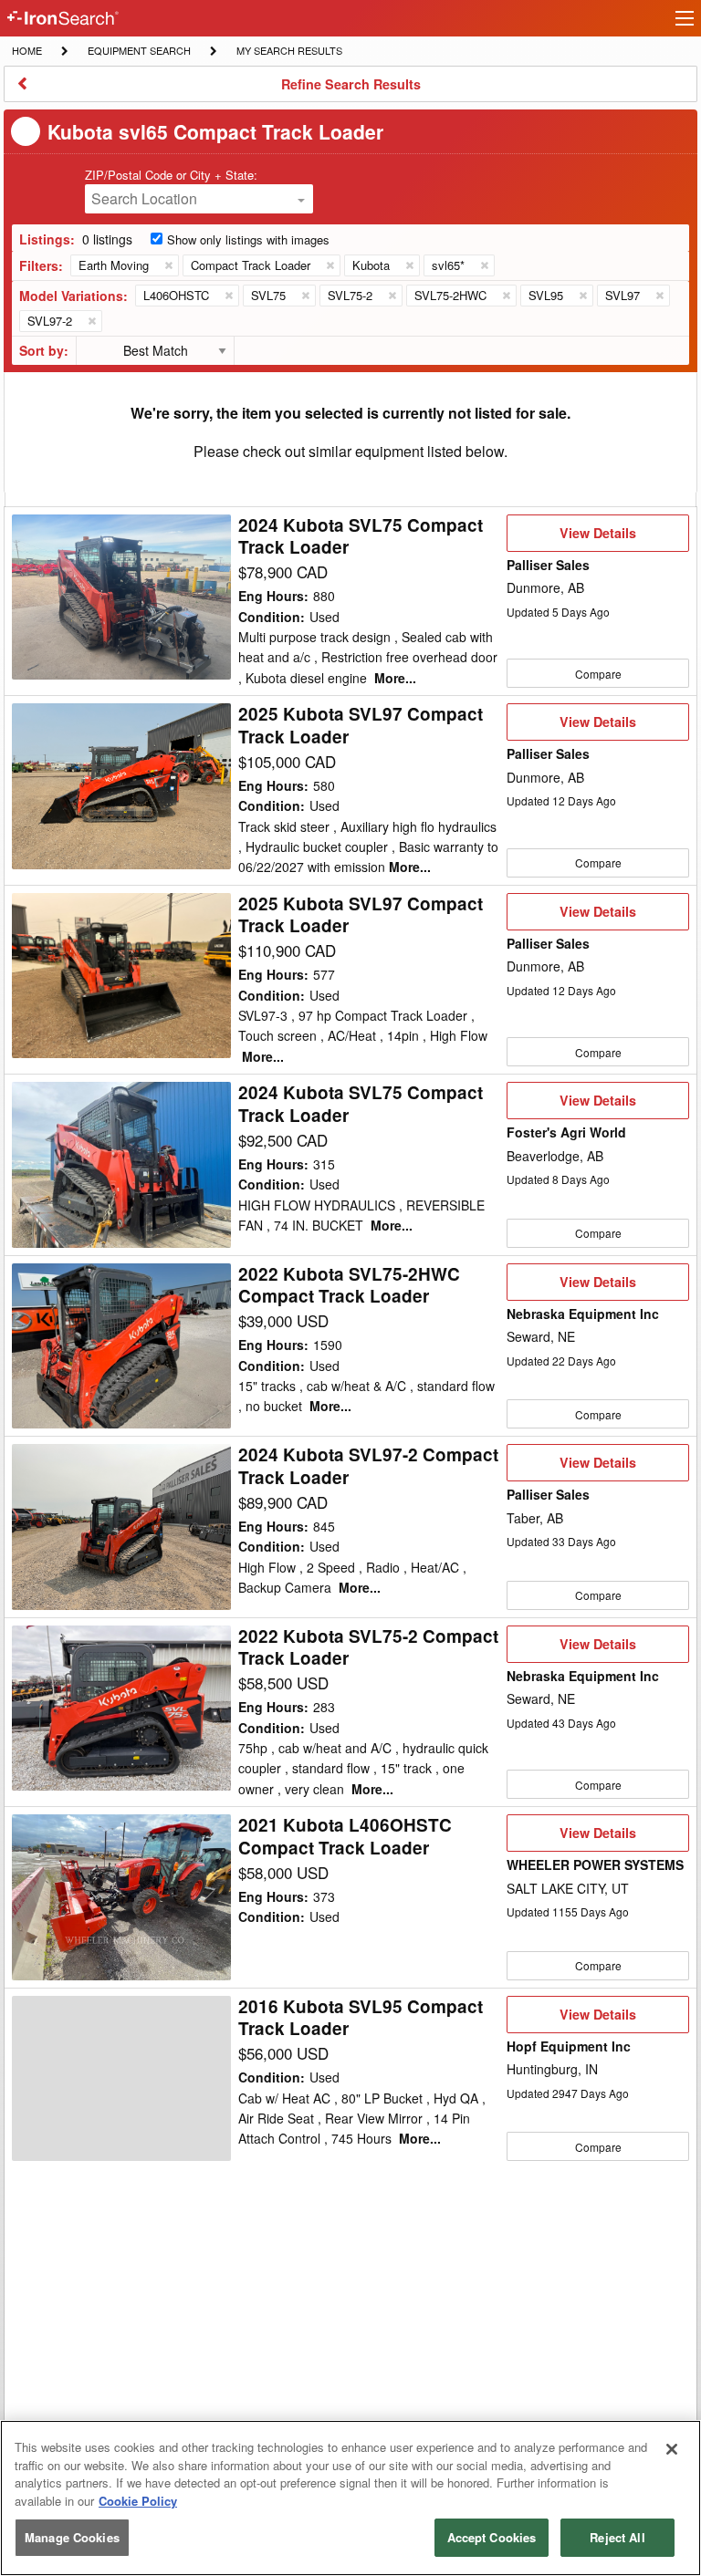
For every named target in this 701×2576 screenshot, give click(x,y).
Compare (598, 674)
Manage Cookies (72, 2537)
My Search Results (289, 52)
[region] (350, 2498)
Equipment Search (139, 52)
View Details (597, 537)
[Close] (672, 2449)
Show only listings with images (248, 239)
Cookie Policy (138, 2501)
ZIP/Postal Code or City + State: (171, 175)
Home (26, 50)
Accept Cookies (492, 2537)
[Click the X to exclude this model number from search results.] (228, 296)
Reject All (617, 2537)
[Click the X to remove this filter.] (168, 265)
